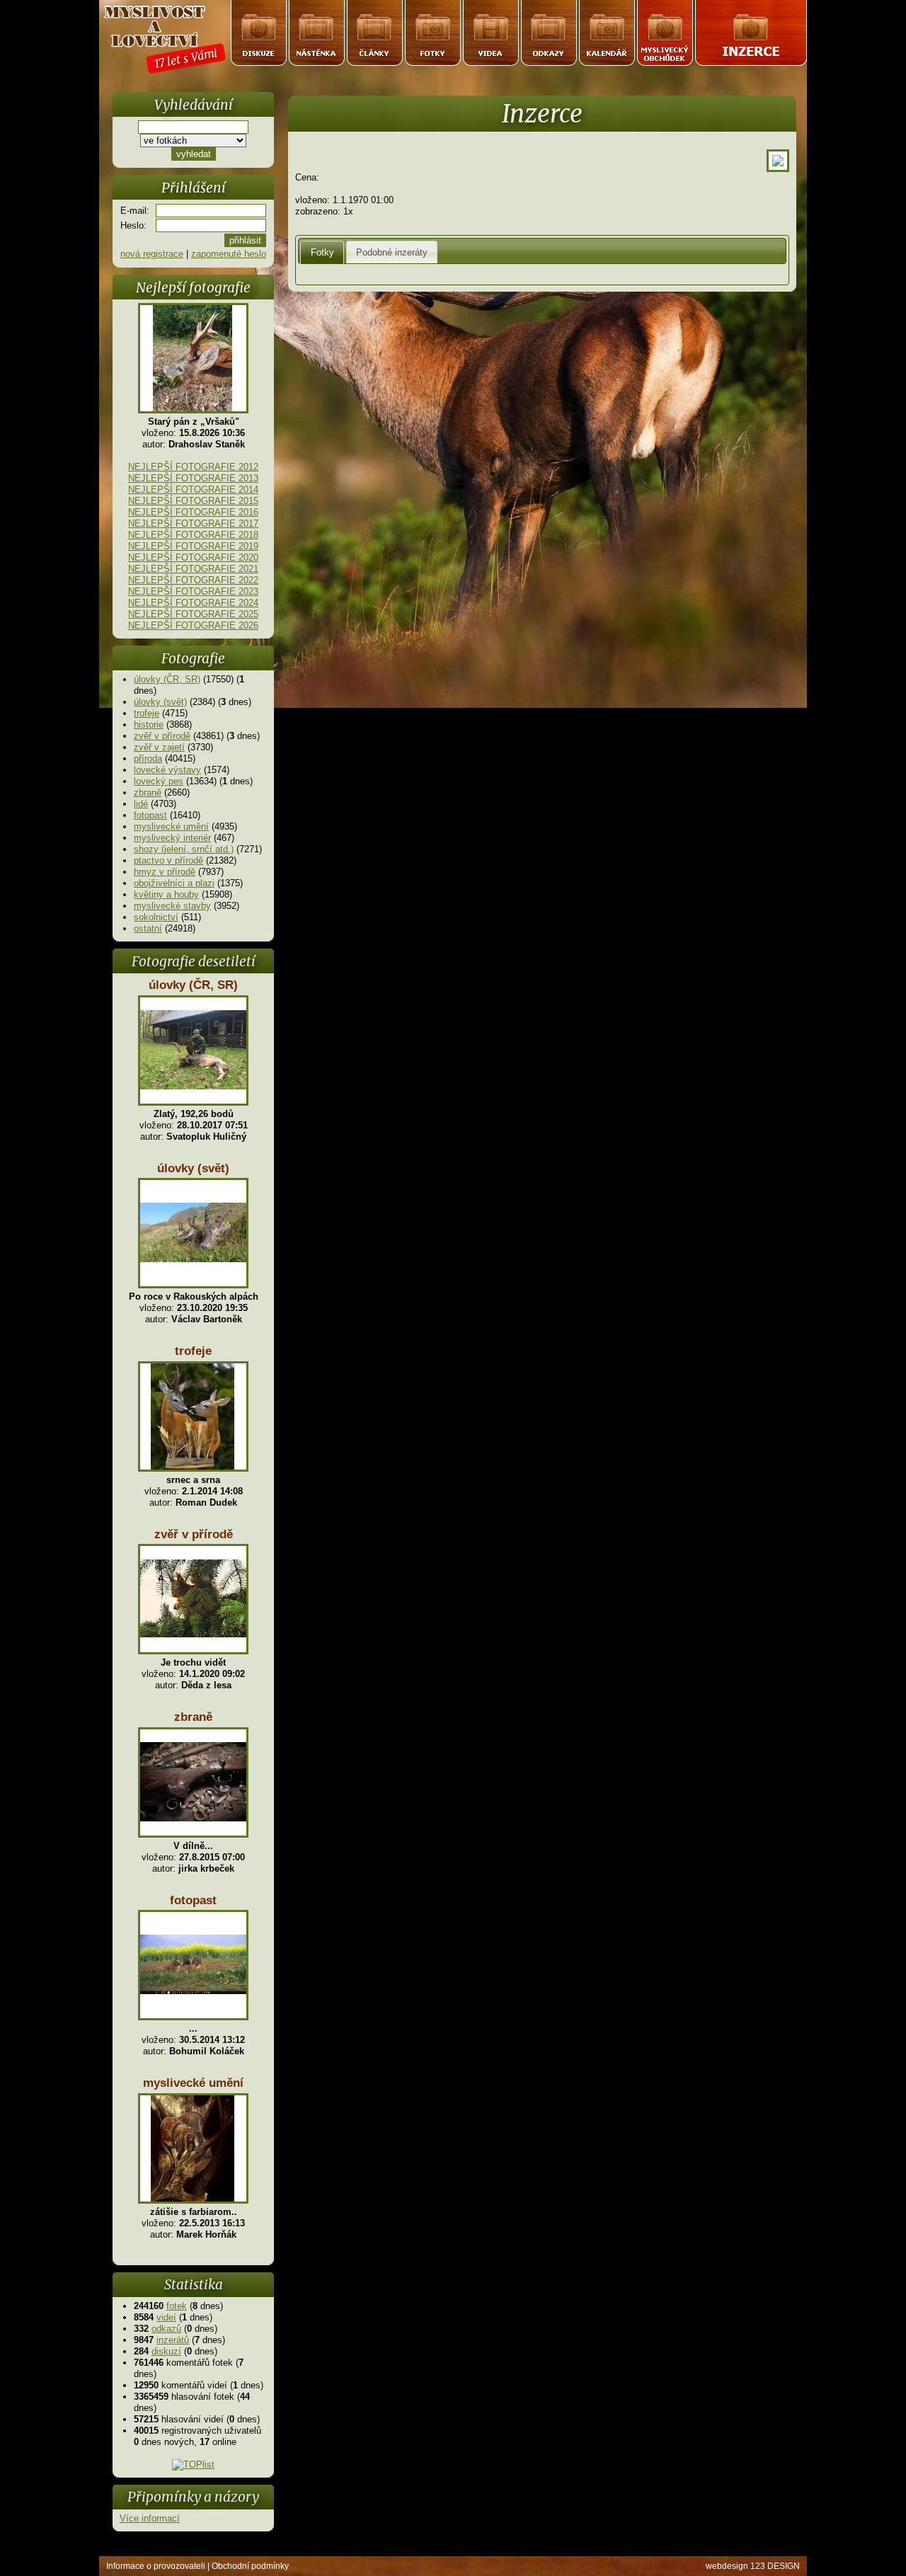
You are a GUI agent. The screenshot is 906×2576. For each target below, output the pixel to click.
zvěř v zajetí (159, 747)
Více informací (150, 2518)
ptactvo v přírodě (168, 860)
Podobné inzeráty (392, 252)
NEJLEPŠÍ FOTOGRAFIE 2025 (193, 614)
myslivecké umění (171, 826)
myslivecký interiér (172, 838)
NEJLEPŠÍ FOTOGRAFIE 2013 (193, 478)
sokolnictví (156, 917)
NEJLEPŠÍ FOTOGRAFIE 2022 (193, 580)
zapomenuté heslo (229, 254)
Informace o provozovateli (156, 2566)
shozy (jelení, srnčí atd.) (184, 849)
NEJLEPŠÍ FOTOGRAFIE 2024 (193, 603)
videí (166, 2317)
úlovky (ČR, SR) (167, 679)
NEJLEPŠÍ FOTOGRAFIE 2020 (193, 557)
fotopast (150, 815)
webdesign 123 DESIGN (753, 2566)
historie (149, 725)
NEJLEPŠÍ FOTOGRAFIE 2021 (193, 569)
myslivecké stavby (172, 906)
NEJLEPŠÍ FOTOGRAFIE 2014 (193, 490)
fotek (177, 2306)
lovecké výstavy (167, 770)
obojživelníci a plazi (174, 883)
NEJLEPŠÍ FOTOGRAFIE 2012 (193, 467)
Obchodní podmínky (250, 2566)
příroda (148, 759)
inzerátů (173, 2340)
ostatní (148, 928)
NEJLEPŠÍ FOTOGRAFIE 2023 (193, 591)
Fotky (322, 252)
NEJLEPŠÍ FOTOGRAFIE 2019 (193, 546)
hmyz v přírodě (165, 872)
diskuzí (166, 2351)
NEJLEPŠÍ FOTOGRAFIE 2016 (193, 512)
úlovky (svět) (160, 702)
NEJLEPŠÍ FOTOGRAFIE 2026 (193, 625)
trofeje (147, 713)
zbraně (148, 792)
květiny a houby (166, 894)
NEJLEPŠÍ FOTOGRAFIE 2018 (193, 535)
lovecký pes (159, 781)
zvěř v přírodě (162, 736)
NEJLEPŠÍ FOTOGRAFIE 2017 (193, 523)
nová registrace (152, 254)
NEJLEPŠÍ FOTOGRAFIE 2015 (193, 501)
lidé (141, 804)
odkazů (166, 2329)
